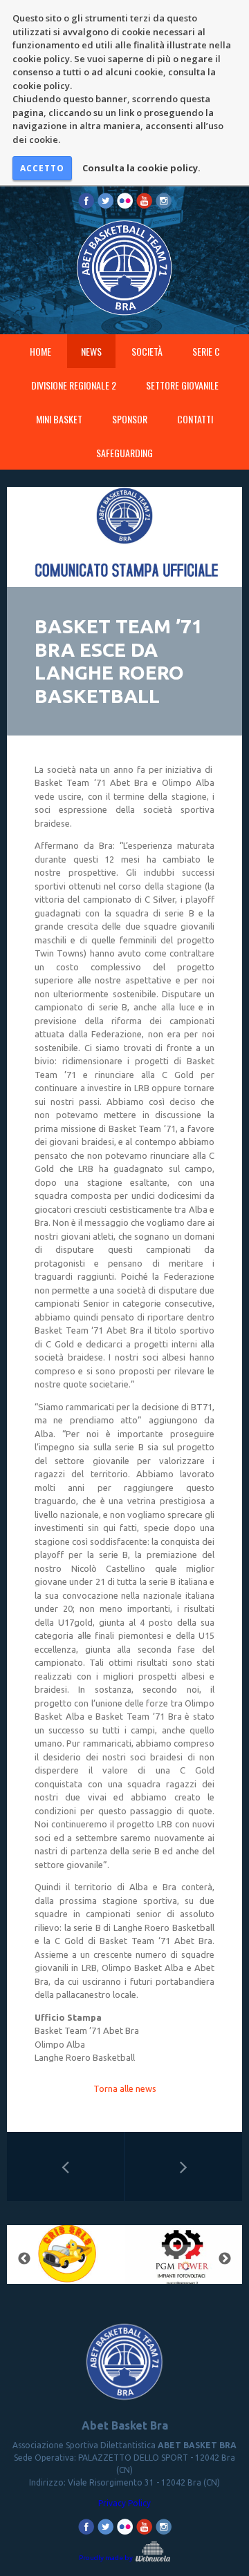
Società (147, 351)
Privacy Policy (124, 2503)
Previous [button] (24, 2259)
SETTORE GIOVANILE (182, 385)
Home (40, 351)
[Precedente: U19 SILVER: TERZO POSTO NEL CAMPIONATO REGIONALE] (65, 2166)
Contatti (195, 419)
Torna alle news (125, 2088)
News (91, 351)
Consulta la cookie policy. (141, 168)
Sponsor (130, 419)
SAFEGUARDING (124, 453)
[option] (66, 2259)
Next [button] (225, 2259)
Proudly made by (107, 2558)
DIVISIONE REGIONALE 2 (74, 385)
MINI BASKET (59, 419)
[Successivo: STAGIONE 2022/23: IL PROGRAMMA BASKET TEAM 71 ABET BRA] (183, 2166)
